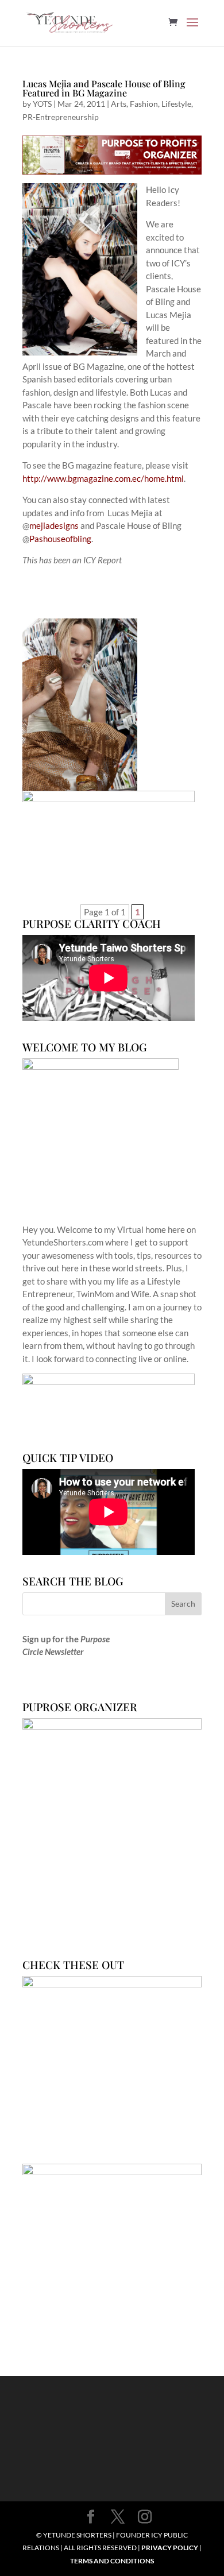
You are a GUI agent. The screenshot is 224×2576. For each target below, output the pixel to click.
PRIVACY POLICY (170, 2548)
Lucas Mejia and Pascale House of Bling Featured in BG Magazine (104, 88)
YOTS (42, 104)
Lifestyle (176, 104)
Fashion (144, 104)
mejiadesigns (54, 525)
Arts (119, 104)
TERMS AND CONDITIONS (112, 2561)
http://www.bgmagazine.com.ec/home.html (103, 478)
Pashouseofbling (60, 539)
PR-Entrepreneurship (61, 117)
